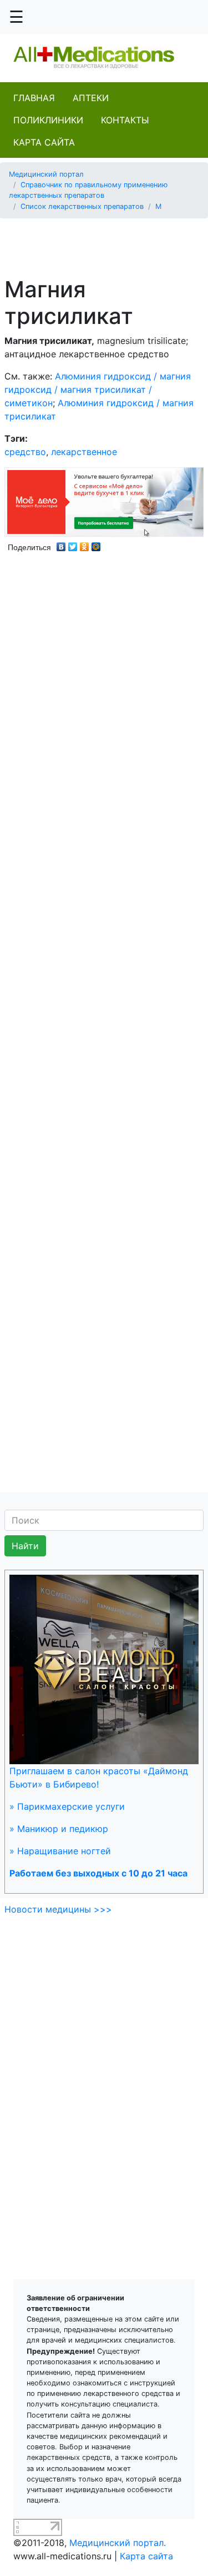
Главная (34, 98)
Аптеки (91, 98)
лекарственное (84, 452)
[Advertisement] (108, 241)
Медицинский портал (46, 174)
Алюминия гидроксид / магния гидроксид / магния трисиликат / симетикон (98, 390)
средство (25, 452)
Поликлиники (48, 120)
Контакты (125, 120)
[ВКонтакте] (61, 544)
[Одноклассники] (85, 544)
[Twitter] (73, 544)
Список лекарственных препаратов (82, 206)
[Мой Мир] (96, 544)
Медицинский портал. (118, 2543)
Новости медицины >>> (58, 1909)
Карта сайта (44, 142)
